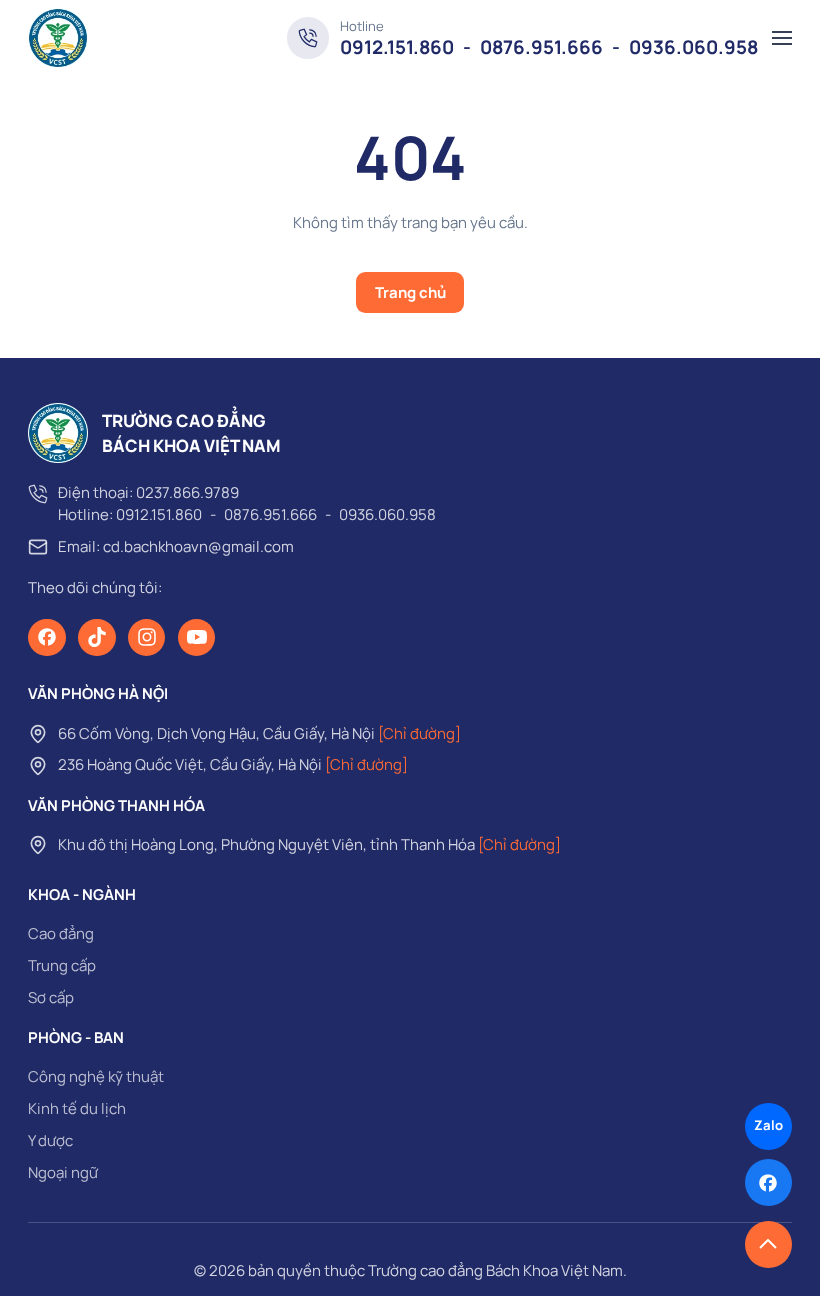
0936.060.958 (693, 47)
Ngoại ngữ (63, 1172)
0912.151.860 (397, 47)
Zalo (768, 1125)
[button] (782, 38)
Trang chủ (410, 292)
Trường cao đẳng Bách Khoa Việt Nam (495, 1270)
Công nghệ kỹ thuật (96, 1076)
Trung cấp (62, 965)
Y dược (50, 1140)
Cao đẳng (61, 933)
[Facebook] (47, 638)
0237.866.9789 (187, 492)
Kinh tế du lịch (77, 1108)
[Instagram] (147, 638)
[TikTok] (97, 638)
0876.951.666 (541, 47)
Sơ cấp (51, 997)
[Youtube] (197, 638)
